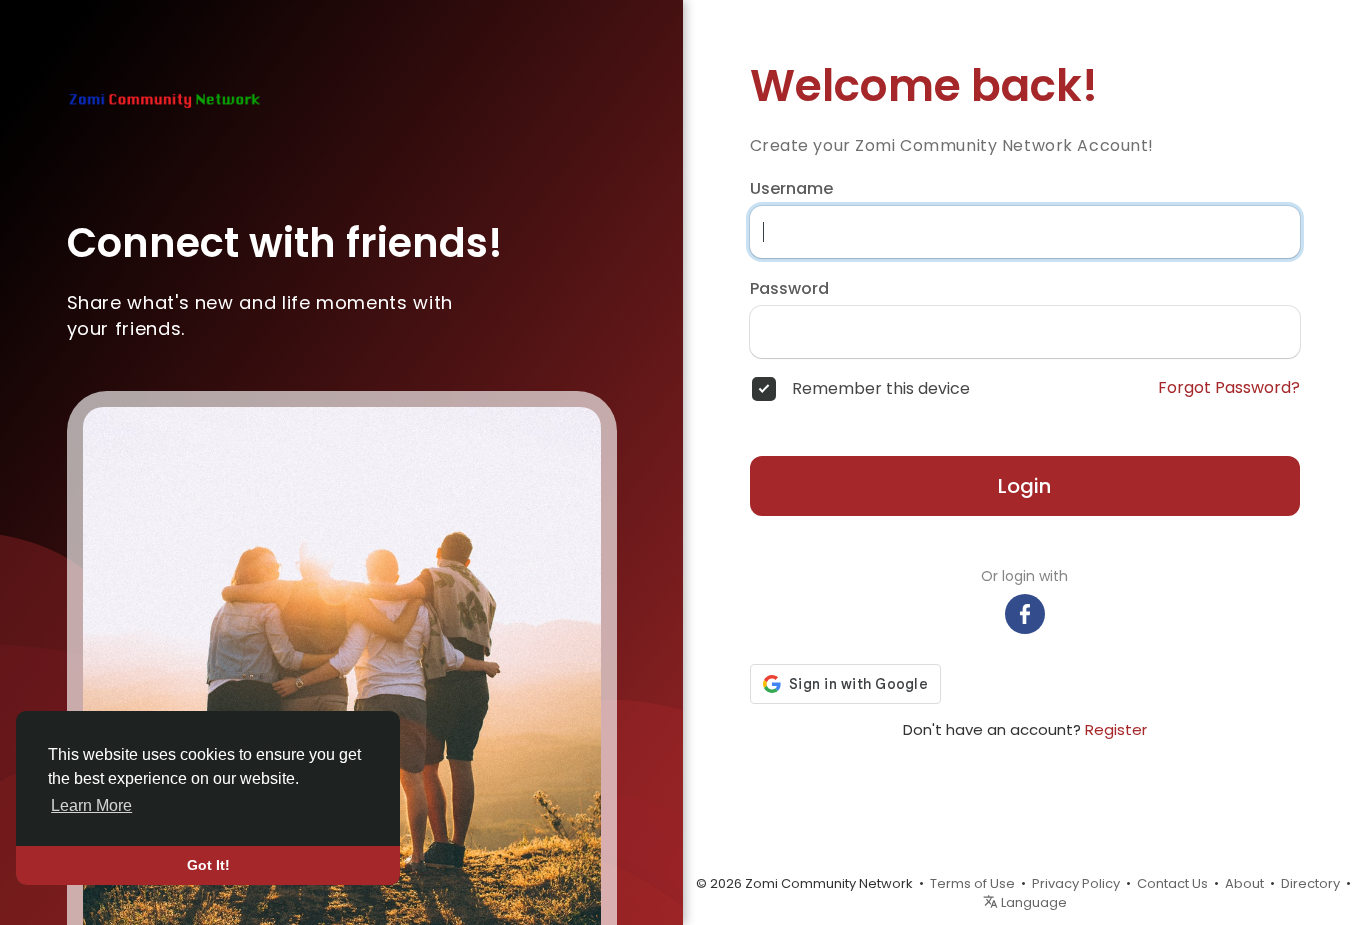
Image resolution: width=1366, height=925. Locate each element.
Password (789, 289)
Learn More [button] (91, 805)
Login (1024, 486)
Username (791, 189)
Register (1116, 729)
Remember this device (881, 389)
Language (1032, 902)
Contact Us (1172, 883)
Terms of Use (972, 883)
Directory (1310, 883)
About (1244, 883)
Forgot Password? (1229, 388)
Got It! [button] (208, 865)
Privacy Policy (1076, 883)
